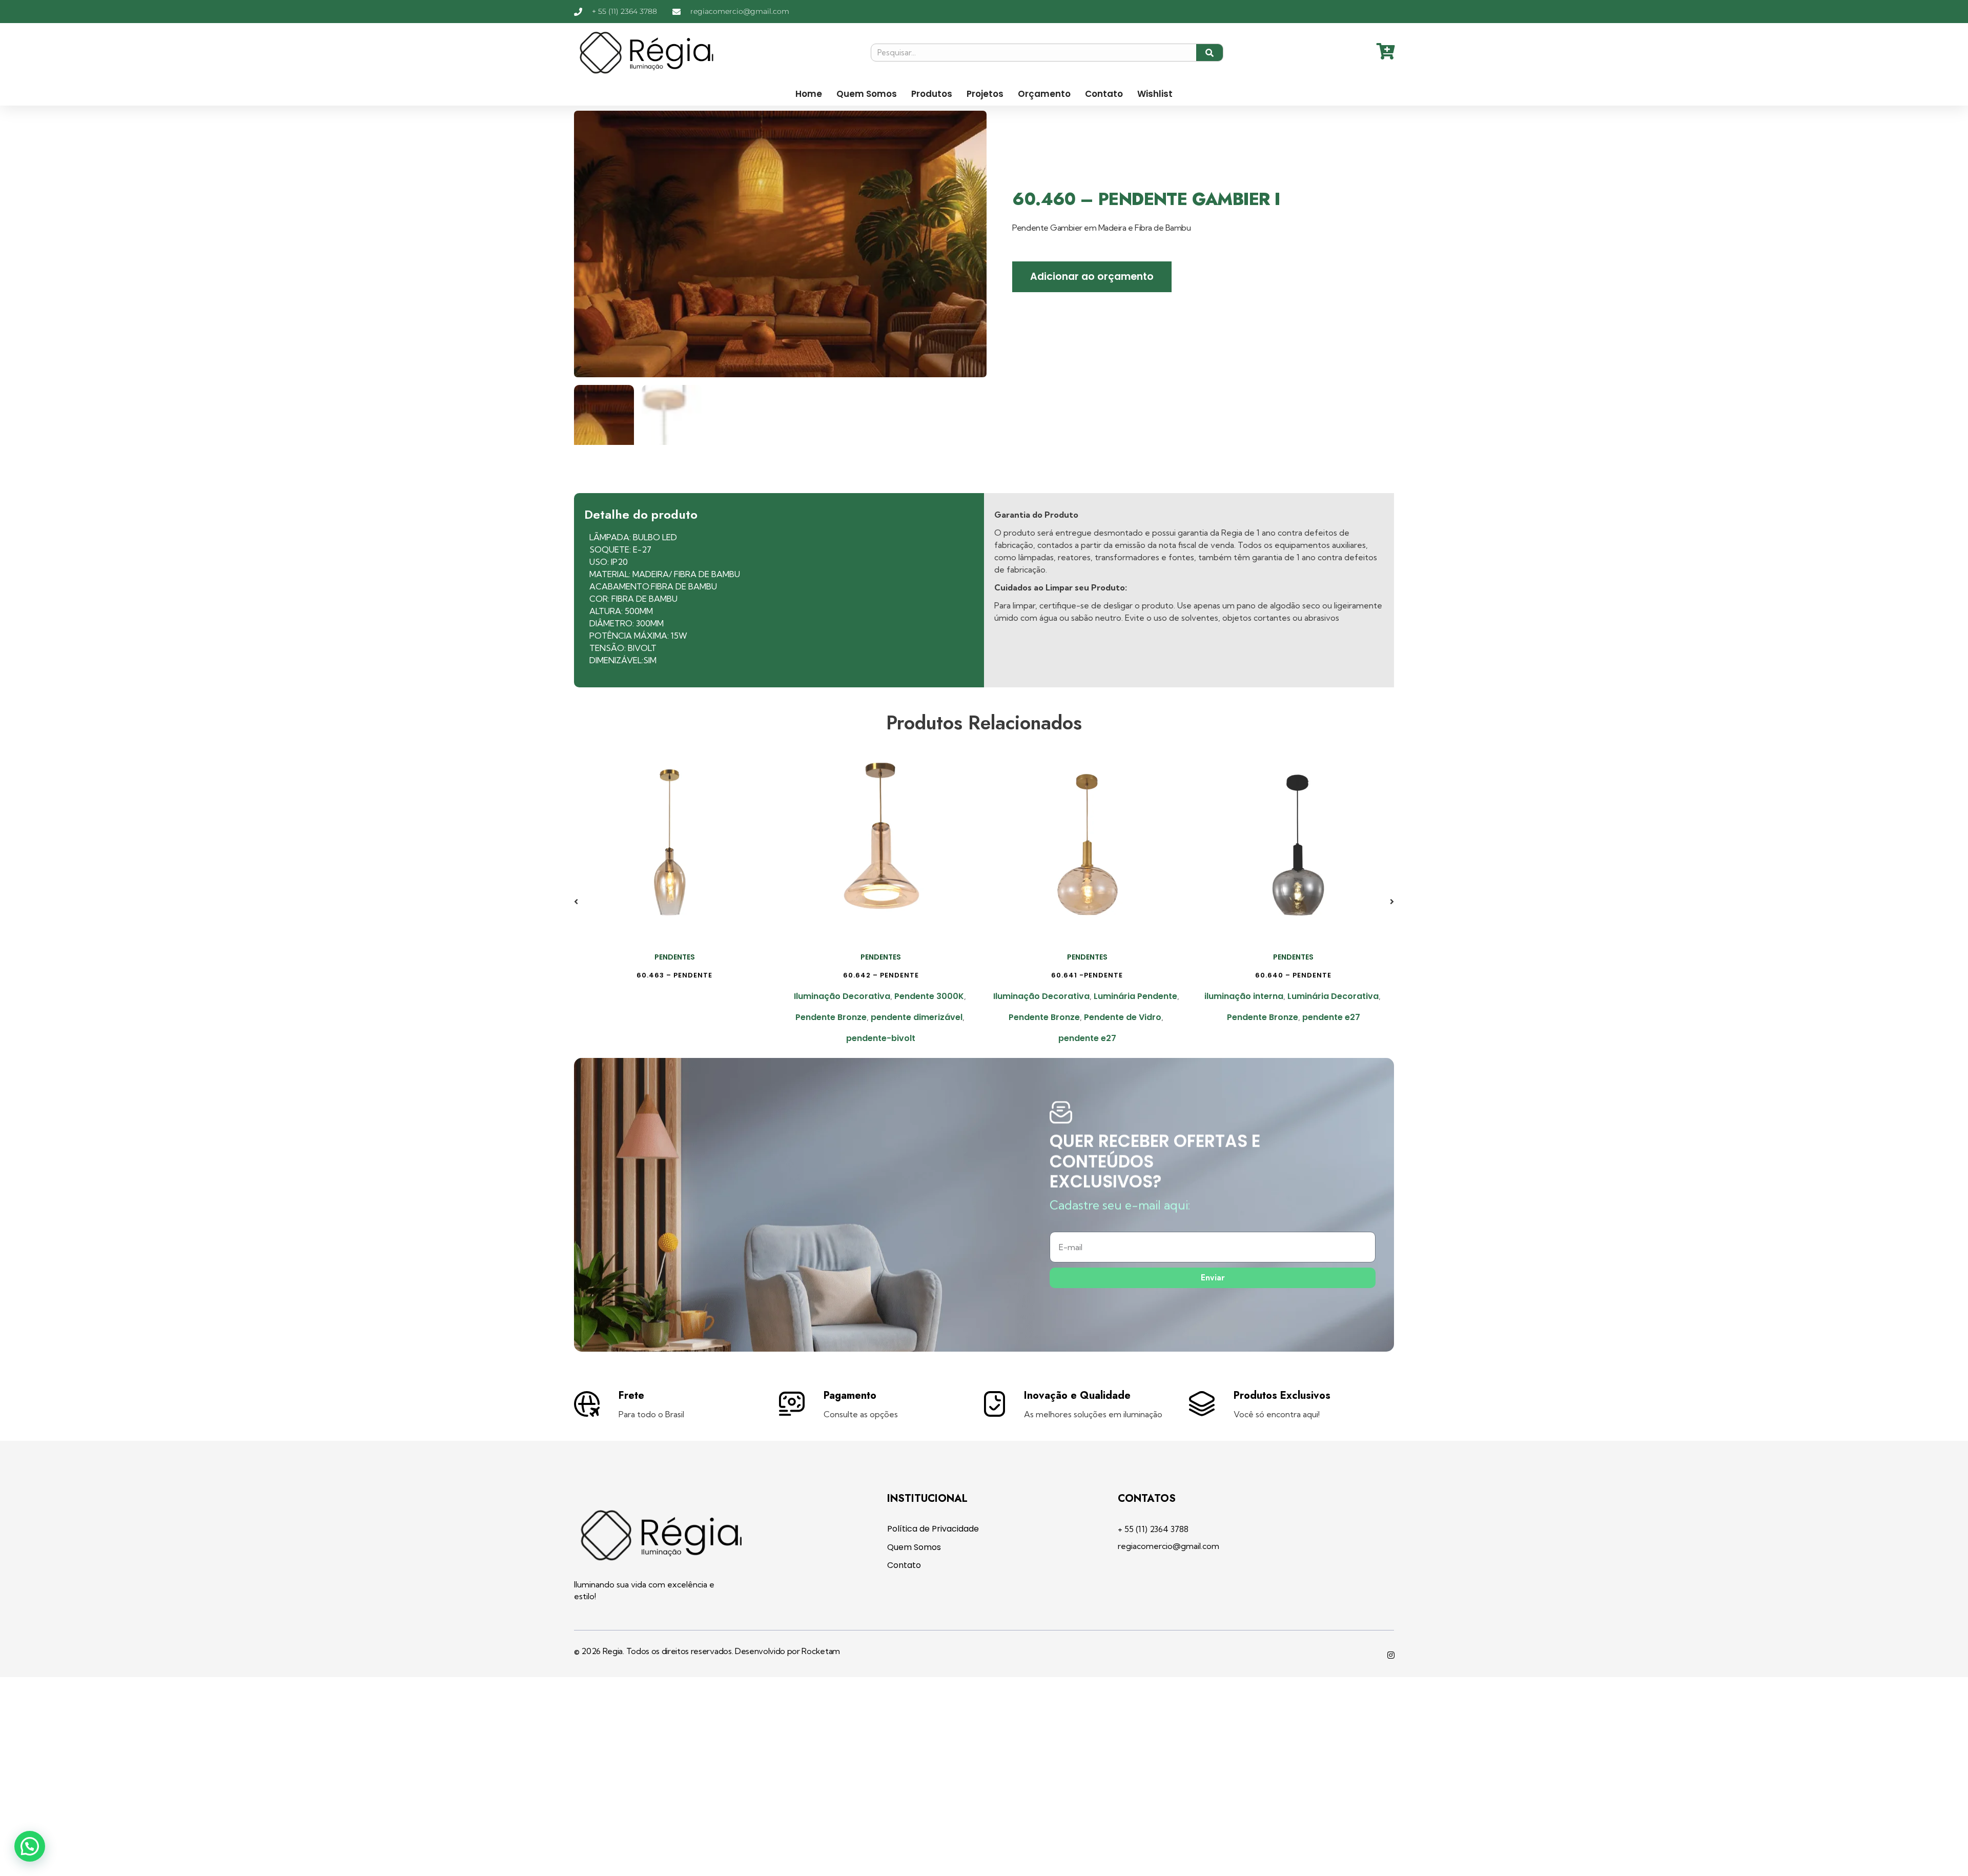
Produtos (932, 94)
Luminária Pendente (1135, 996)
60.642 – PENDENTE (881, 975)
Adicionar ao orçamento (1092, 277)
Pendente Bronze (831, 1017)
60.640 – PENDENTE (1293, 975)
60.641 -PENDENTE (1087, 975)
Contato (1104, 94)
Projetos (985, 94)
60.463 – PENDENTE (674, 975)
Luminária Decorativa (1333, 996)
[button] (576, 902)
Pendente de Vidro (1123, 1017)
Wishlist (1155, 94)
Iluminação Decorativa (842, 996)
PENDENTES (675, 957)
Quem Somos (867, 94)
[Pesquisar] (1210, 53)
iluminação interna (1244, 996)
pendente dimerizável (917, 1017)
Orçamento (1044, 94)
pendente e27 (1087, 1038)
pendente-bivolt (881, 1038)
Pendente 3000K (929, 996)
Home (809, 94)
